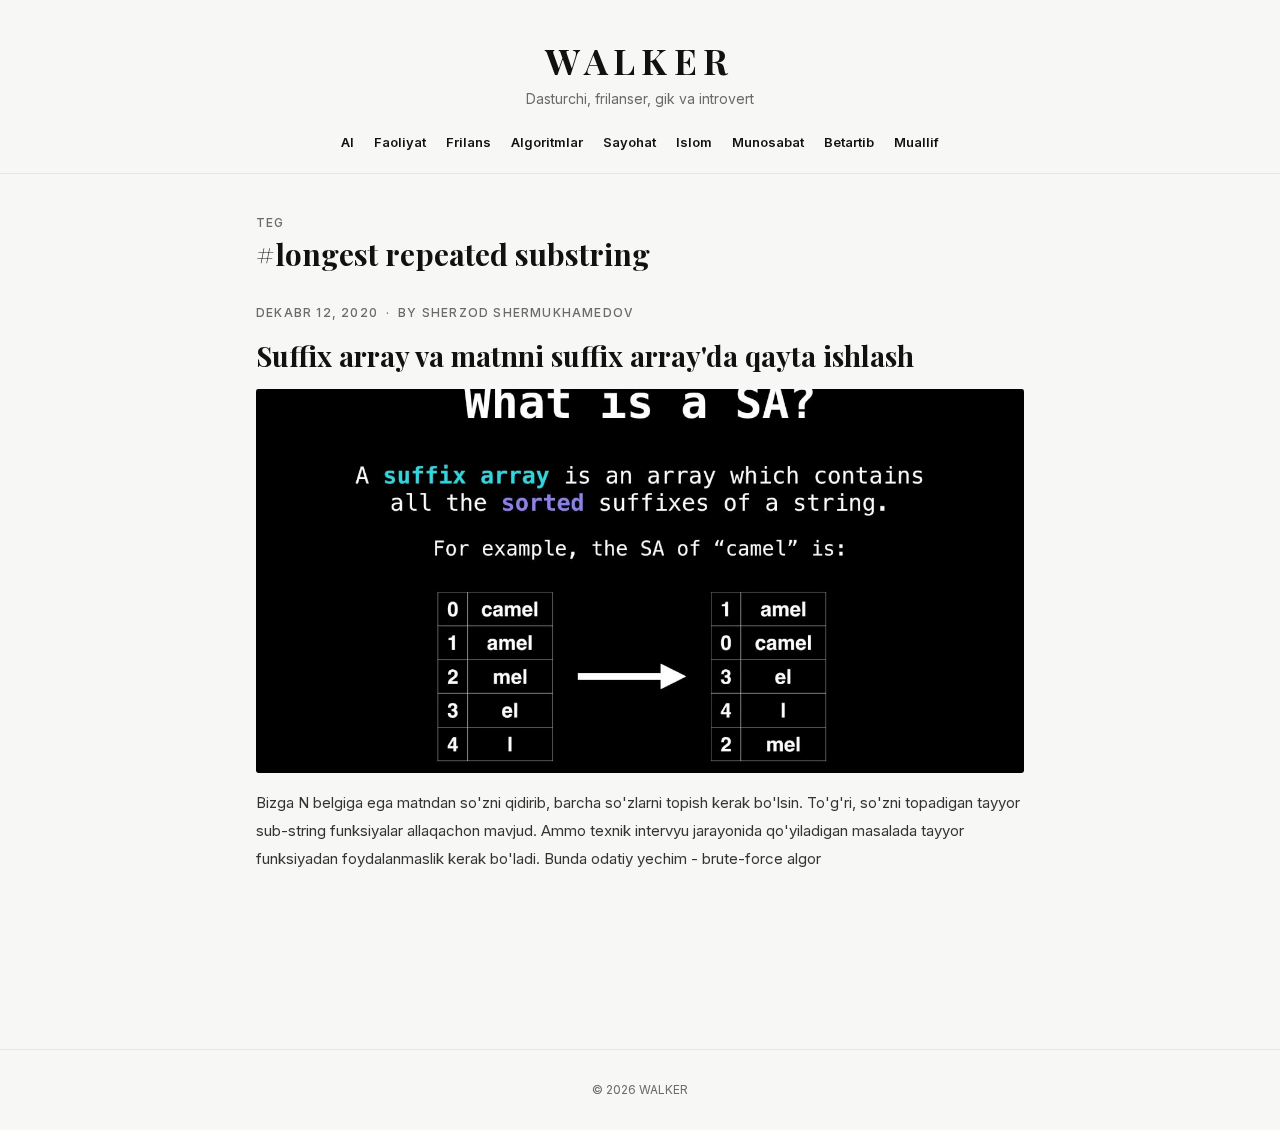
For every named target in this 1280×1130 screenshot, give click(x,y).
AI (347, 142)
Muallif (916, 142)
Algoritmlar (547, 142)
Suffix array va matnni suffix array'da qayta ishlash (585, 355)
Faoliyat (400, 142)
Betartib (849, 142)
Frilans (468, 142)
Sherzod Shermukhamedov (528, 312)
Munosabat (768, 142)
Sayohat (629, 142)
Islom (694, 142)
